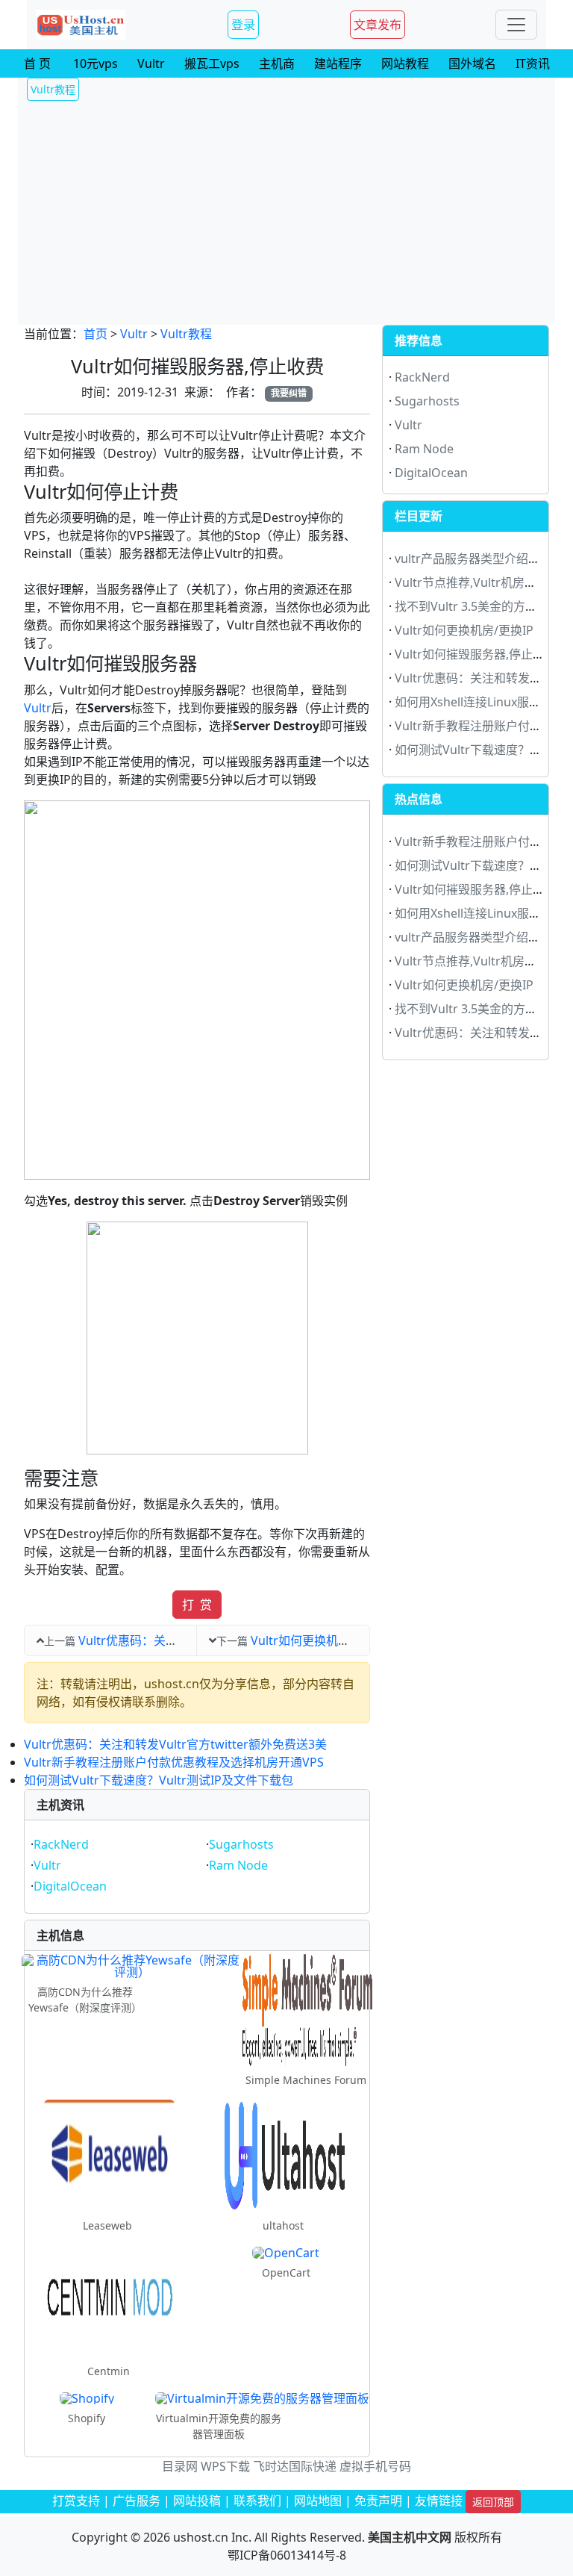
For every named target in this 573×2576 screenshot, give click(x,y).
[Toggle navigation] (516, 25)
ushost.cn (201, 2537)
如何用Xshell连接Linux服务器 (474, 702)
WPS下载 (225, 2466)
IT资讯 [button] (533, 63)
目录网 (180, 2466)
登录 (243, 25)
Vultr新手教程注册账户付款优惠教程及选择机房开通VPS (174, 1762)
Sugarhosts (241, 1844)
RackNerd (61, 1844)
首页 (95, 334)
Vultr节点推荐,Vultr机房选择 (472, 582)
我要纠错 (289, 393)
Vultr (134, 334)
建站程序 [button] (338, 63)
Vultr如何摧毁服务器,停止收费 (476, 654)
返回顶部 (493, 2502)
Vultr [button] (151, 63)
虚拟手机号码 (375, 2466)
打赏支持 (76, 2501)
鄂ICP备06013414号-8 (287, 2555)
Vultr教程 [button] (53, 89)
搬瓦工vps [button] (212, 63)
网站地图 (318, 2501)
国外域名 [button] (472, 63)
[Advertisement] (286, 213)
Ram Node (238, 1865)
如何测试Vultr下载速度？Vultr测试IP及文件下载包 (159, 1780)
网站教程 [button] (405, 63)
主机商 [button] (277, 63)
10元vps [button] (95, 63)
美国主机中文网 (410, 2537)
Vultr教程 (186, 334)
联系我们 (257, 2501)
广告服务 (137, 2501)
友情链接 (439, 2501)
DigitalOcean (70, 1886)
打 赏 (197, 1605)
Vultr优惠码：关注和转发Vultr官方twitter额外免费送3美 (175, 1744)
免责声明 (378, 2501)
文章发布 (378, 25)
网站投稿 (197, 2501)
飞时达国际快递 (295, 2466)
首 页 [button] (37, 63)
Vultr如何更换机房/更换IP (320, 1640)
